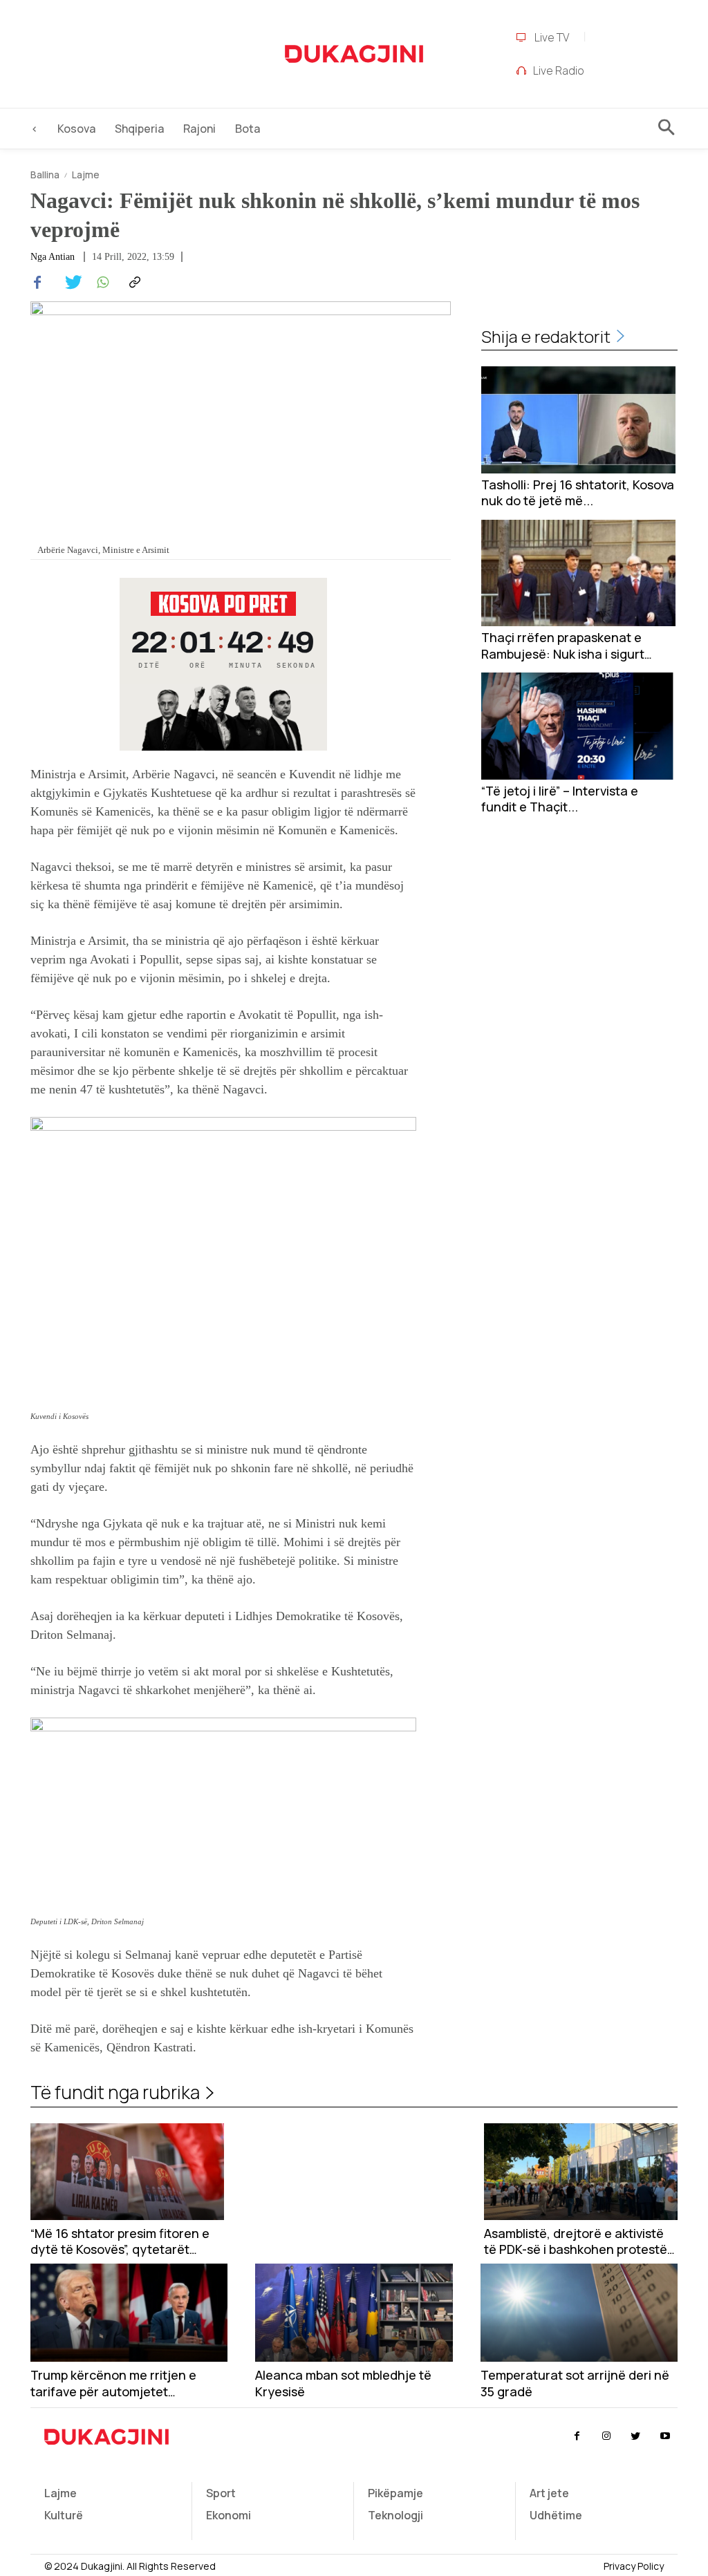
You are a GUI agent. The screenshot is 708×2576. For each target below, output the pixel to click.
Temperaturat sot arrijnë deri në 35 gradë (575, 2383)
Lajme (86, 175)
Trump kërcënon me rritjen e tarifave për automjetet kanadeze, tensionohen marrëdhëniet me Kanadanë (113, 2384)
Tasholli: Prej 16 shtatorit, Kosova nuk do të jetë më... (578, 493)
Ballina (45, 175)
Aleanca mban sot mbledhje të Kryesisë (343, 2383)
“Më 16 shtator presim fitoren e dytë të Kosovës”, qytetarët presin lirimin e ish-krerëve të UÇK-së (120, 2242)
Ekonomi (229, 2515)
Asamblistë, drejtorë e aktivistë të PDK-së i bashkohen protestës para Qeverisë (579, 2242)
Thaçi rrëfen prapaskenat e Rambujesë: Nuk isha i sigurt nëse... (563, 646)
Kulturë (64, 2515)
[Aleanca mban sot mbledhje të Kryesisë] (354, 2313)
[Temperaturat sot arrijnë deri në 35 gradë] (579, 2313)
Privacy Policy (634, 2566)
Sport (221, 2493)
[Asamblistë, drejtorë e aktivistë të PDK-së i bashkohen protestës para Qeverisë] (581, 2172)
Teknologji (395, 2515)
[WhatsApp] (101, 283)
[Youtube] (665, 2436)
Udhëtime (556, 2515)
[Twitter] (69, 283)
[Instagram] (606, 2436)
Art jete (549, 2493)
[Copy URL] (133, 283)
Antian (62, 257)
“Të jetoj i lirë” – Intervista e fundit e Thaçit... (560, 799)
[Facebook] (37, 283)
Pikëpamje (395, 2493)
